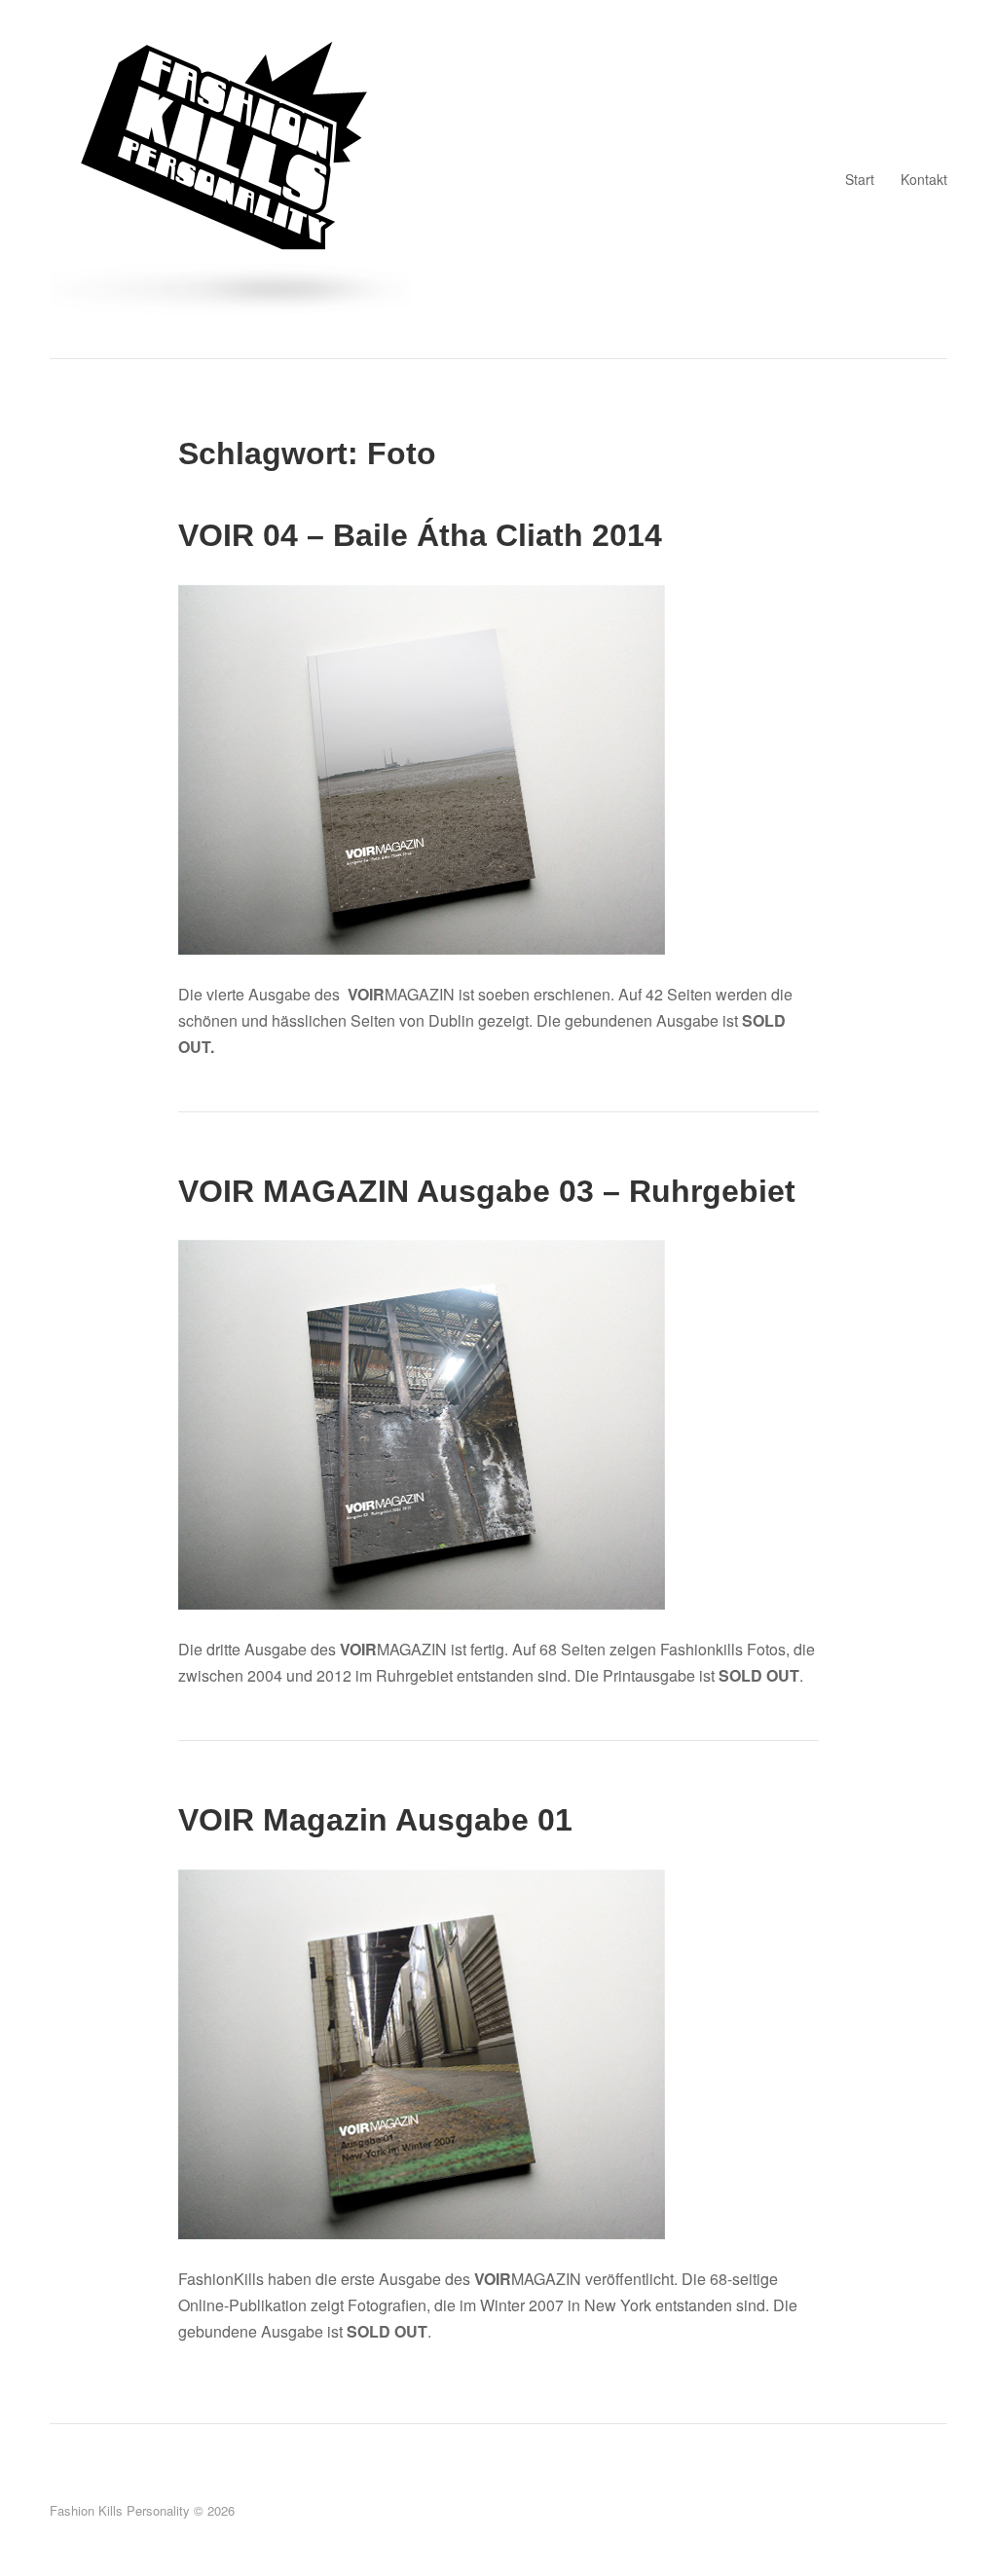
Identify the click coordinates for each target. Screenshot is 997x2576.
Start (860, 179)
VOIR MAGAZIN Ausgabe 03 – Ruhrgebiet (487, 1191)
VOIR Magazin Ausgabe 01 (375, 1820)
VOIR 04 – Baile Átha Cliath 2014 (420, 535)
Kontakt (924, 179)
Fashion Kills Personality (120, 2510)
